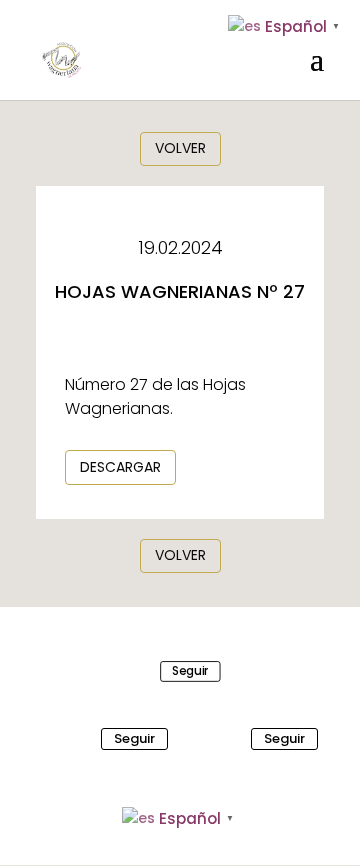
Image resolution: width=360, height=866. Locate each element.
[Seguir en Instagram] (223, 739)
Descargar (120, 467)
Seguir (190, 670)
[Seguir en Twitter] (73, 739)
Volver (180, 148)
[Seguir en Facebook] (144, 671)
